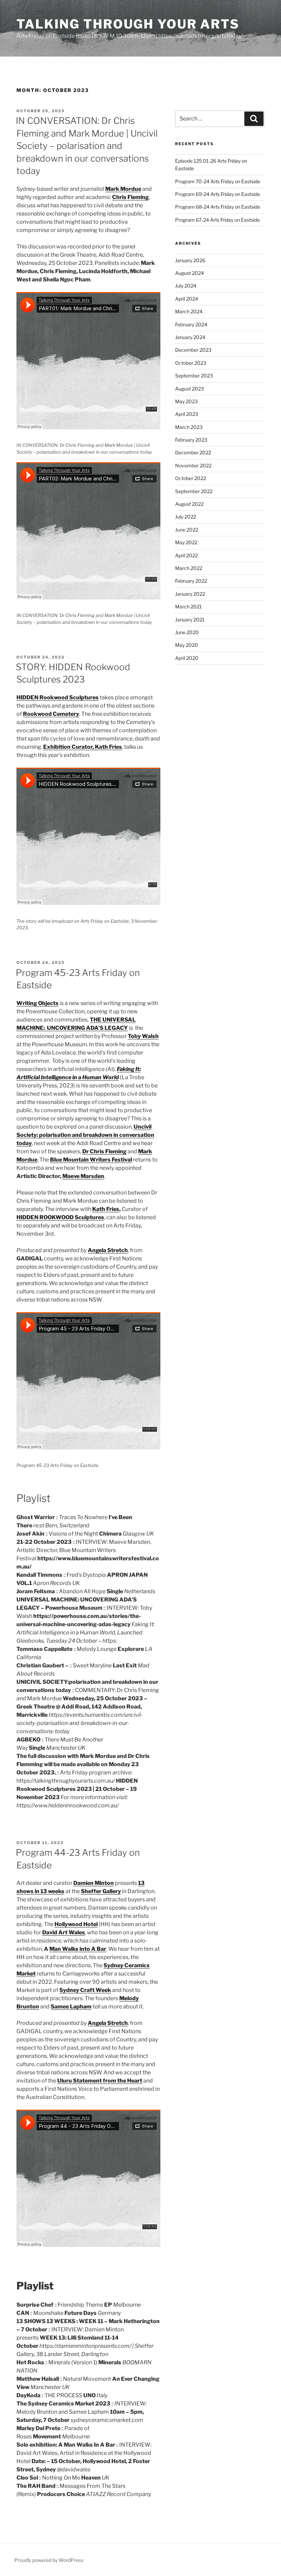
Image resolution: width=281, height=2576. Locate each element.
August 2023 (190, 389)
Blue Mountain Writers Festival (91, 1160)
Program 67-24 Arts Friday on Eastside (217, 220)
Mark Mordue (123, 189)
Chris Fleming (130, 197)
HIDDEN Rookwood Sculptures (58, 697)
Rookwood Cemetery (51, 714)
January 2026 (190, 260)
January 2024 (190, 337)
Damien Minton (94, 1883)
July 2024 (186, 286)
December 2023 (193, 350)
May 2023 (186, 401)
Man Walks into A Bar (78, 1949)
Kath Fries (106, 1209)
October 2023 (191, 363)
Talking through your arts (128, 24)
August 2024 (190, 273)
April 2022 (186, 555)
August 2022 (189, 504)
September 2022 (194, 491)
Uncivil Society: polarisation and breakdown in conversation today (85, 1135)
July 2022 (186, 517)
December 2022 (193, 452)
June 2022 (187, 530)
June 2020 (187, 632)
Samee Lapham (71, 2007)
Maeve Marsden (83, 1176)
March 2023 (189, 427)
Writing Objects (38, 1003)
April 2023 (187, 414)
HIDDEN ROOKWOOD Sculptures (60, 1217)
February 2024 (191, 324)
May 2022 (186, 542)
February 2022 (191, 581)
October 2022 (191, 478)
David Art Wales (64, 1932)
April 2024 (187, 299)
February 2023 (191, 440)
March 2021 (188, 607)
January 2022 (190, 594)
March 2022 (189, 568)
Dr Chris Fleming (104, 1151)
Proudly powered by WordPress (49, 2560)
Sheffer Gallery (101, 1891)
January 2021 (190, 620)
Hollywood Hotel (76, 1924)
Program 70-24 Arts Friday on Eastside (218, 181)
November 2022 (193, 465)
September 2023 (194, 376)
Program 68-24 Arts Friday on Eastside (218, 207)
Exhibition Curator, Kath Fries (83, 747)
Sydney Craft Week (85, 1990)
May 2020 (187, 645)
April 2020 (187, 658)
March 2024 (189, 311)
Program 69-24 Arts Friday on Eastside (218, 194)
